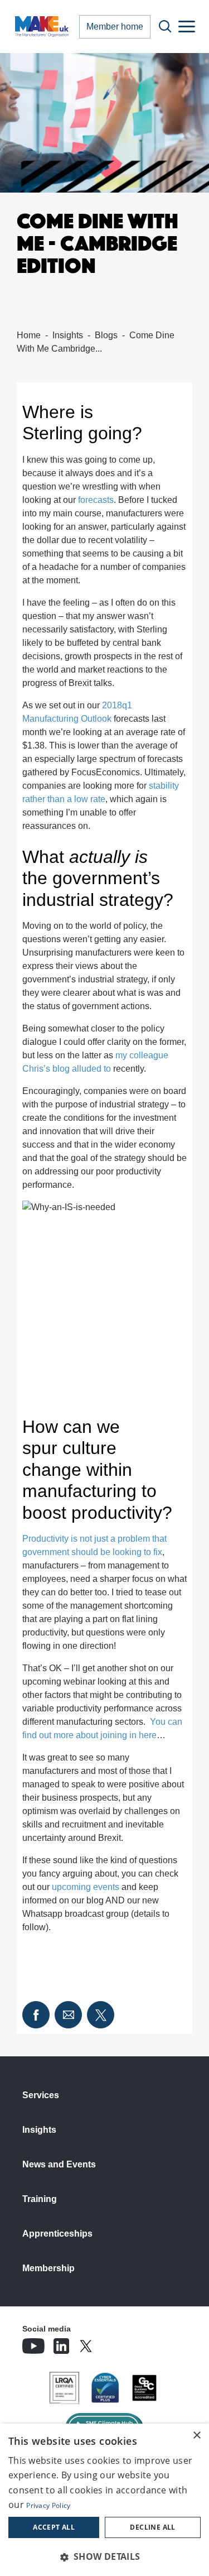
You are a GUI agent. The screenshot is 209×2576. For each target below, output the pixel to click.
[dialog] (104, 2500)
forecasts (96, 500)
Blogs (106, 335)
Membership (48, 2268)
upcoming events (86, 1887)
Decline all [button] (152, 2527)
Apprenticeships (57, 2234)
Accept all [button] (54, 2527)
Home (29, 335)
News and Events (59, 2164)
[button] (104, 2556)
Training (40, 2199)
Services (41, 2095)
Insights (68, 335)
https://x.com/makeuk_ (117, 2343)
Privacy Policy (48, 2505)
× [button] (196, 2436)
